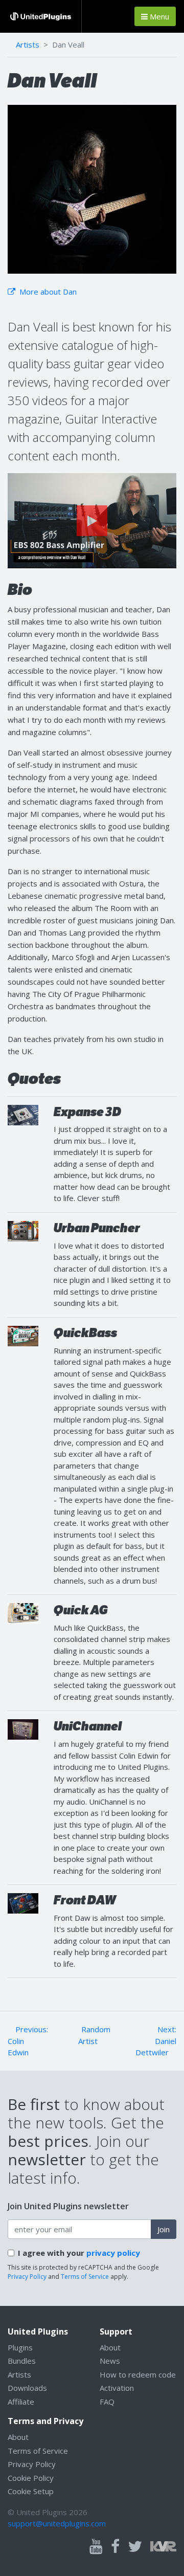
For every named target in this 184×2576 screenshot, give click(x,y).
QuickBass (85, 1333)
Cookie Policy (31, 2478)
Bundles (22, 2361)
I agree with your (79, 2253)
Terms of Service (85, 2277)
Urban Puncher (97, 1228)
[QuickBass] (23, 1335)
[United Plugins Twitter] (135, 2547)
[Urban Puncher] (23, 1230)
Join (164, 2229)
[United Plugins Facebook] (115, 2547)
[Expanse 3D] (23, 1114)
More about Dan (47, 292)
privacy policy (113, 2253)
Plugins (20, 2347)
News (110, 2361)
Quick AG (81, 1610)
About (110, 2347)
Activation (117, 2388)
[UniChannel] (23, 1728)
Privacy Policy (27, 2277)
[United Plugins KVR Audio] (163, 2545)
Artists (28, 45)
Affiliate (21, 2402)
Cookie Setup (31, 2491)
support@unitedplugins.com (57, 2523)
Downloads (27, 2388)
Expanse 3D (87, 1112)
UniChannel (88, 1726)
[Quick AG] (23, 1612)
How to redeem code (138, 2374)
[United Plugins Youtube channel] (96, 2547)
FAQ (107, 2402)
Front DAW (85, 1900)
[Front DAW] (23, 1902)
